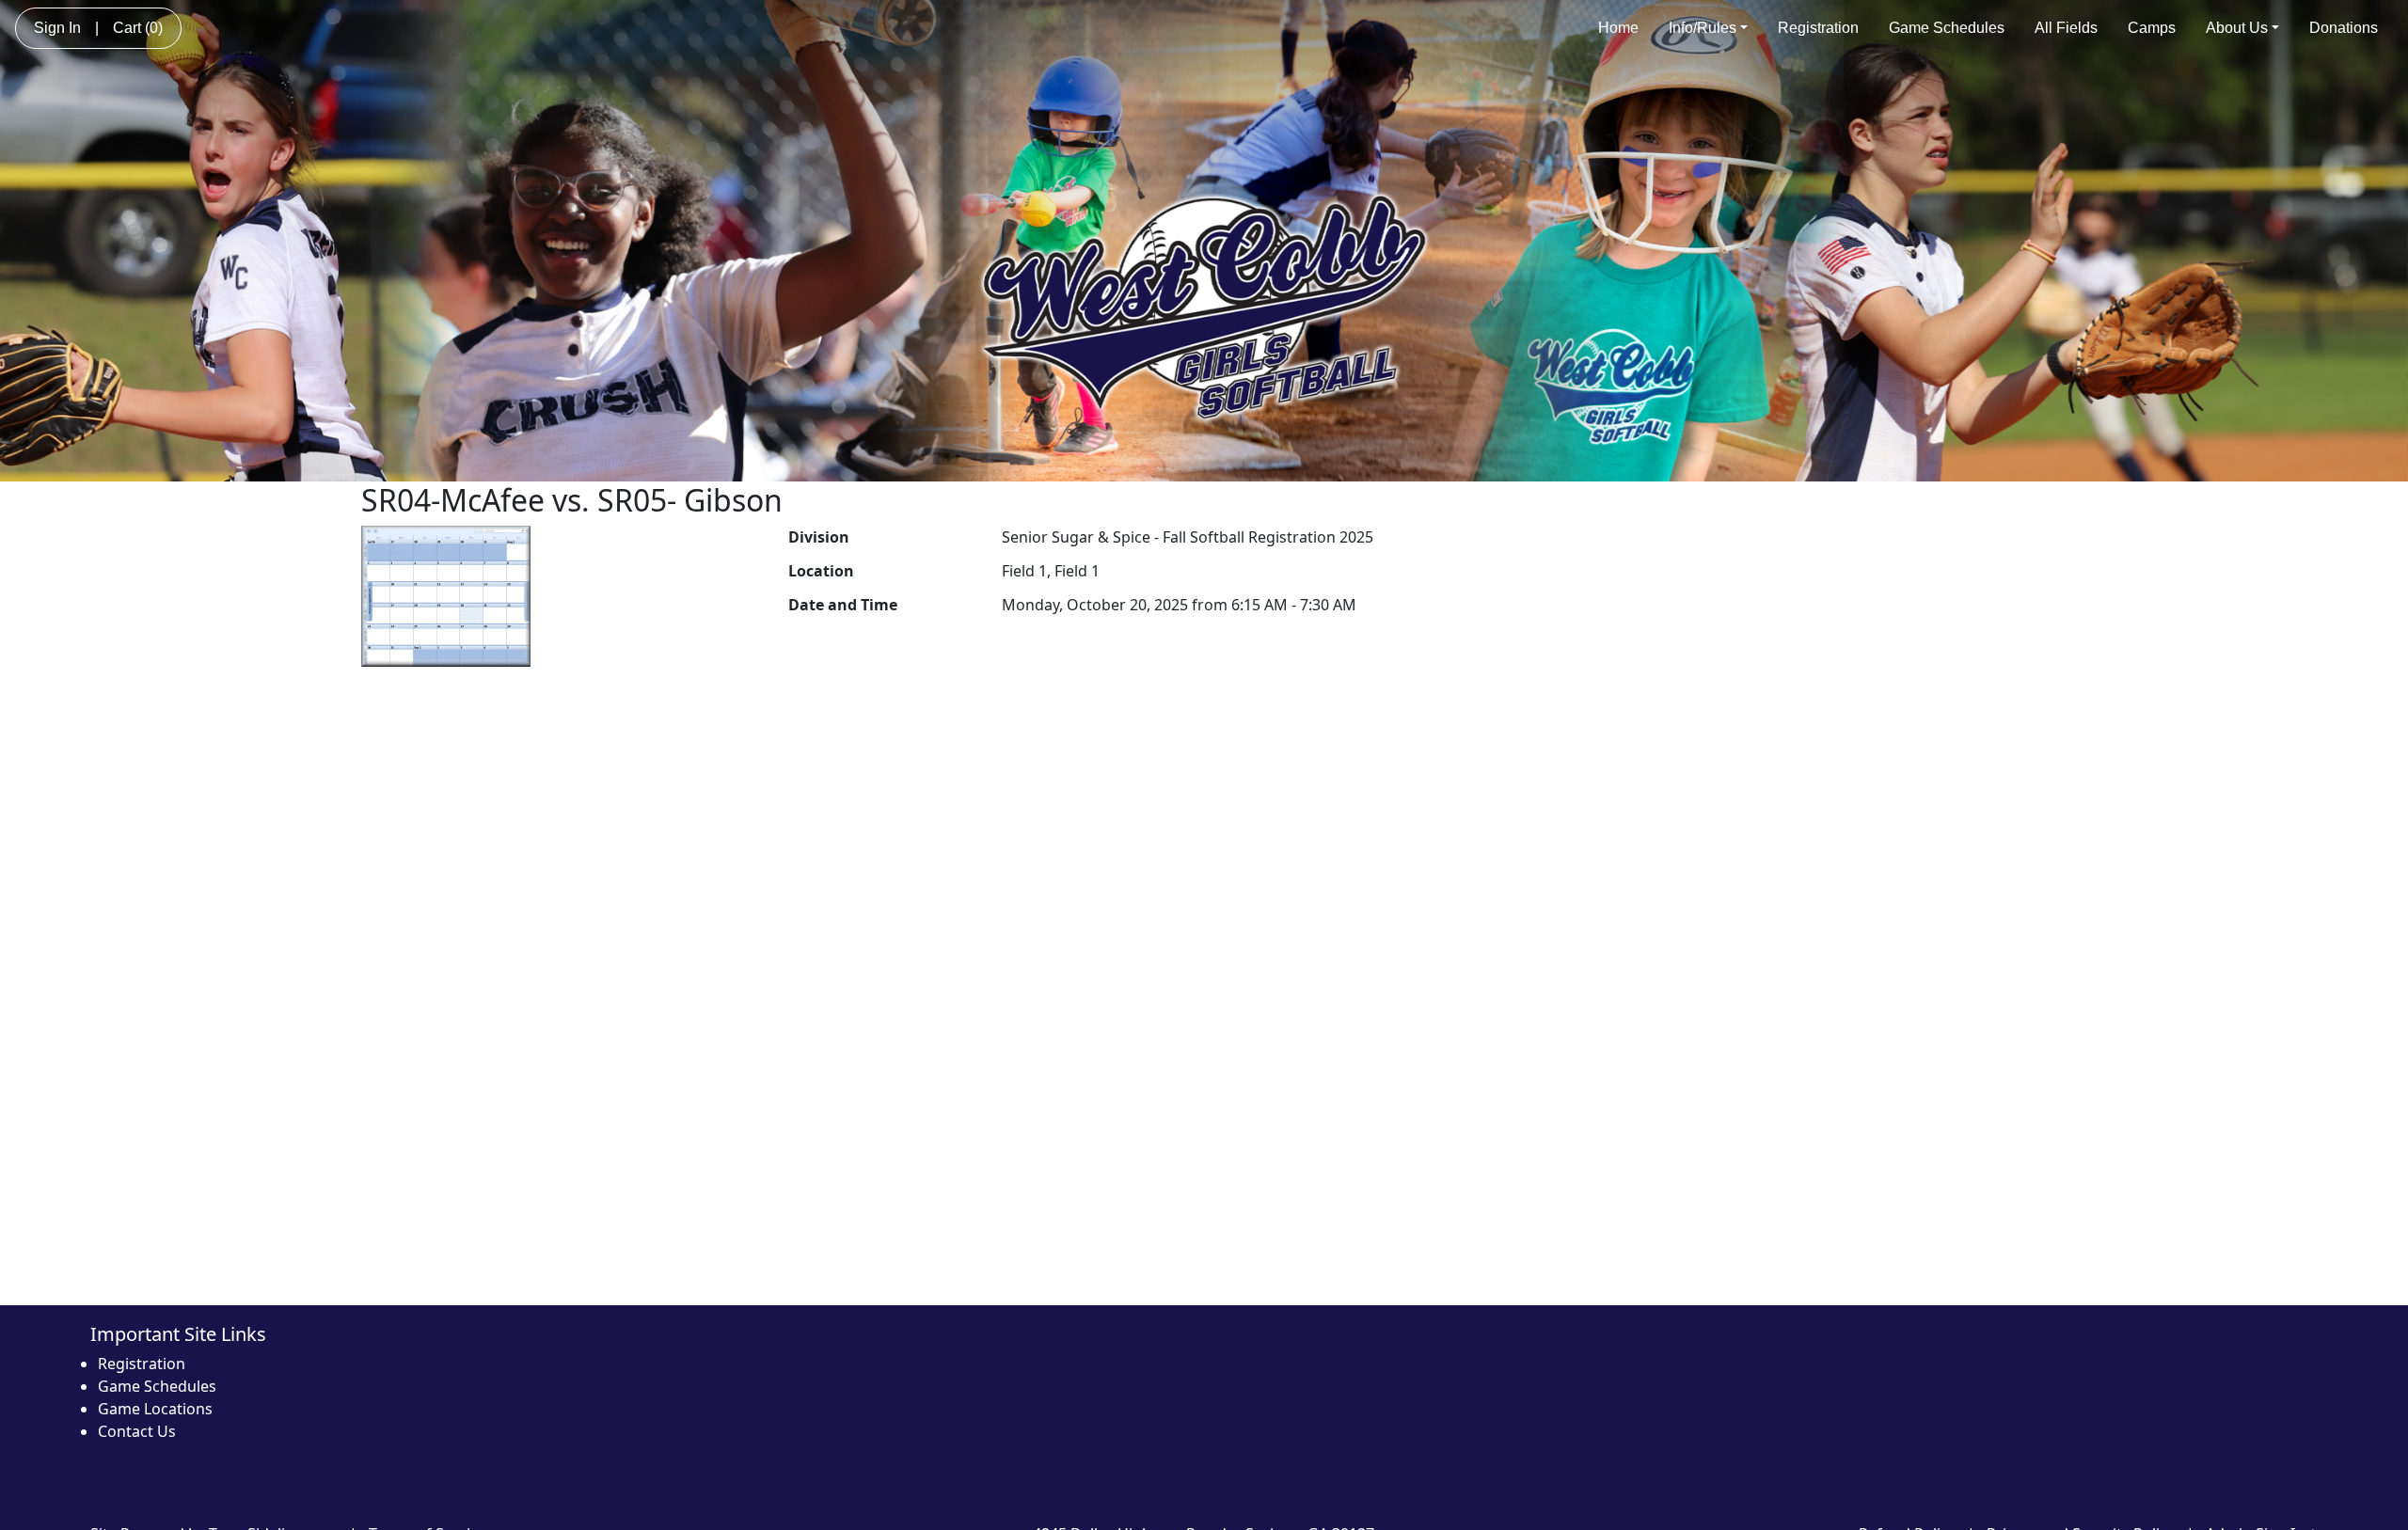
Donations (2344, 28)
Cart (138, 28)
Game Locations (155, 1409)
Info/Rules (1703, 28)
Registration (1818, 28)
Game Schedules (1947, 28)
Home (1618, 28)
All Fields (2066, 28)
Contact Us (137, 1431)
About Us (2237, 28)
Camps (2152, 28)
